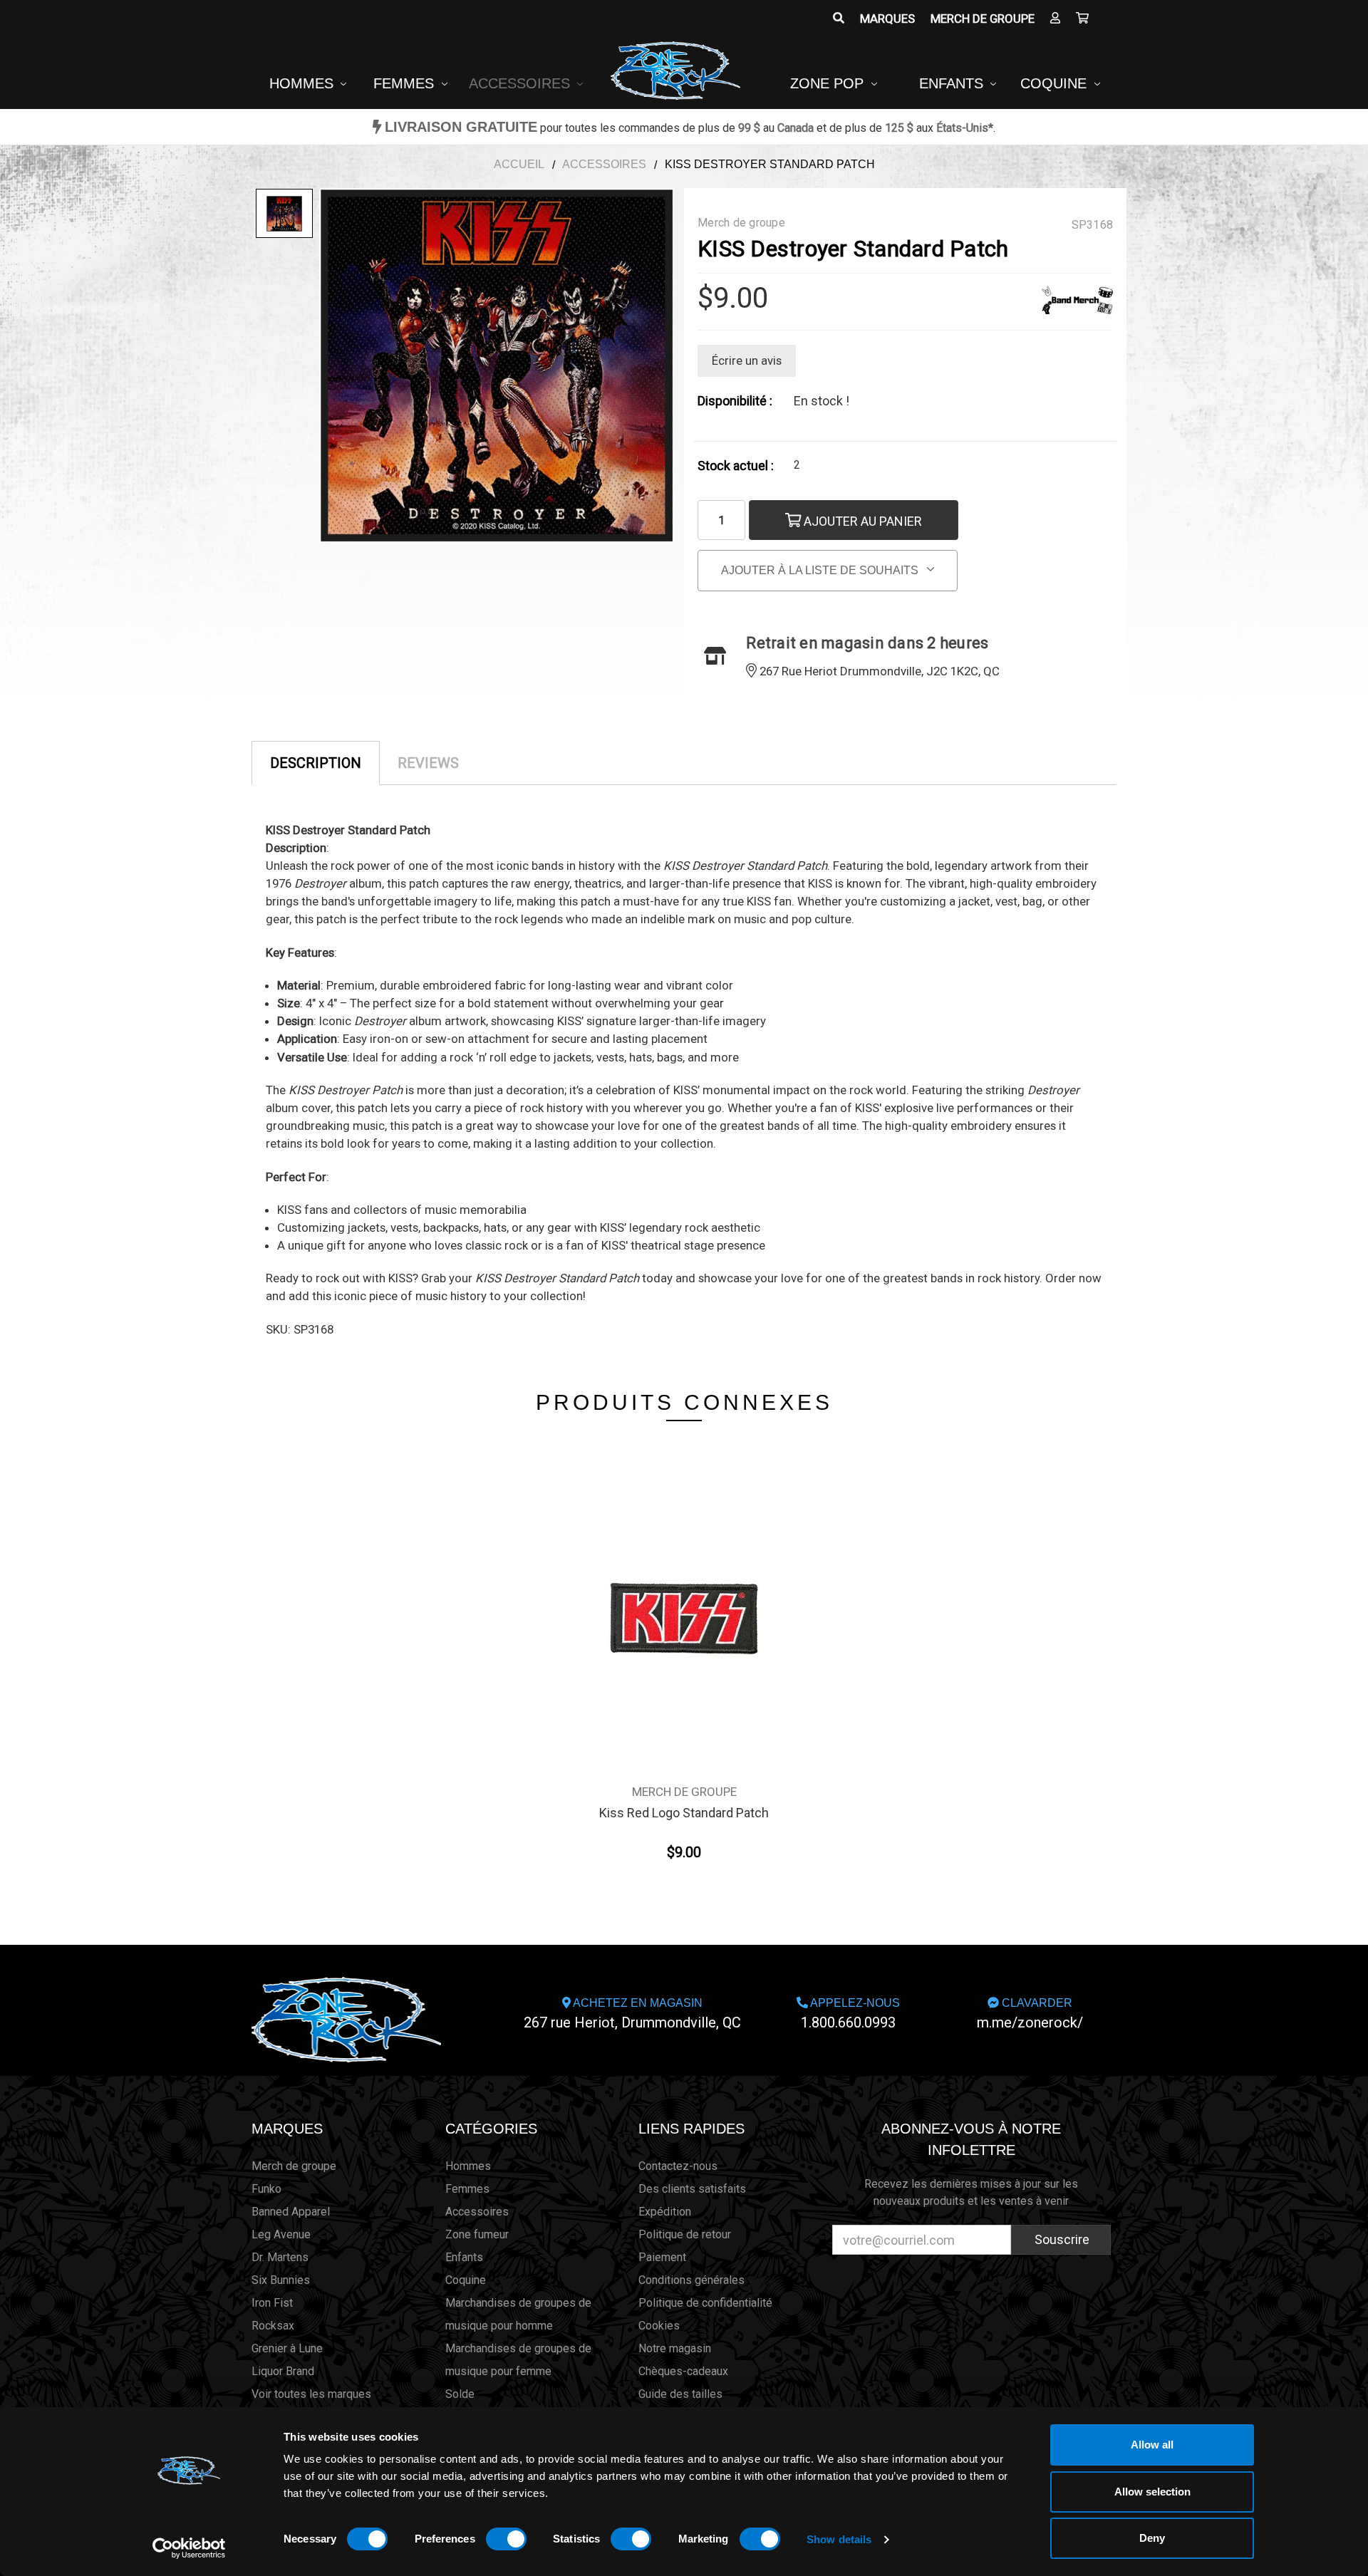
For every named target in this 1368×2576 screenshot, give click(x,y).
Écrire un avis (747, 360)
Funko (266, 2189)
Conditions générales (691, 2280)
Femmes (406, 83)
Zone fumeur (477, 2234)
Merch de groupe (983, 19)
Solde (460, 2394)
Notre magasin (675, 2348)
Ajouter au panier (861, 521)
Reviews (428, 763)
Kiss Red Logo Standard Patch (684, 1813)
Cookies (659, 2326)
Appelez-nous (850, 2014)
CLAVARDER (1030, 2014)
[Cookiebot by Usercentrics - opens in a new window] (189, 2548)
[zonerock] (1082, 19)
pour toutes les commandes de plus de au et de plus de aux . (690, 128)
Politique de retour (685, 2234)
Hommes (304, 83)
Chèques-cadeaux (683, 2371)
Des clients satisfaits (692, 2189)
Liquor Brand (283, 2371)
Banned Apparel (291, 2212)
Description (316, 763)
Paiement (662, 2257)
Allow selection (1152, 2492)
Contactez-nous (678, 2166)
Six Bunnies (281, 2280)
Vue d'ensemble (684, 1591)
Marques (887, 19)
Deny (1152, 2538)
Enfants (953, 83)
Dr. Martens (280, 2257)
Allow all (1152, 2445)
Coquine (1056, 83)
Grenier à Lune (287, 2348)
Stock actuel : (736, 466)
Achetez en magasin (632, 2014)
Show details (839, 2539)
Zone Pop (829, 83)
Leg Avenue (281, 2234)
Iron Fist (272, 2303)
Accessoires (522, 83)
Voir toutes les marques (311, 2394)
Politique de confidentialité (705, 2303)
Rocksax (273, 2326)
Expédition (665, 2212)
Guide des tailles (680, 2394)
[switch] (506, 2539)
